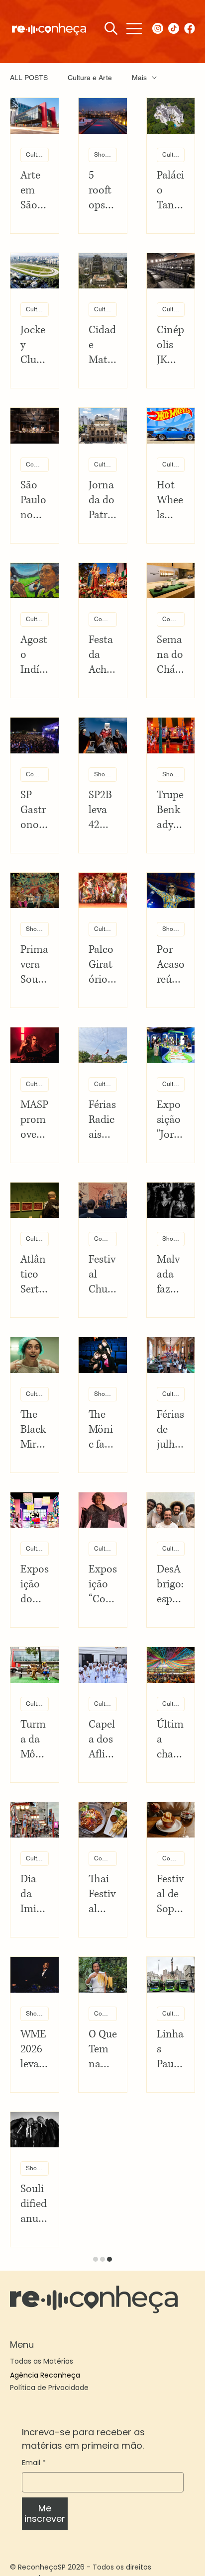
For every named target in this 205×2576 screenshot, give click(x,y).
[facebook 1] (190, 28)
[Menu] (134, 29)
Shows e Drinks (105, 155)
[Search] (111, 28)
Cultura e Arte (90, 78)
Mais (139, 78)
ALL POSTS (29, 78)
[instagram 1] (158, 28)
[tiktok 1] (174, 28)
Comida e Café (37, 464)
